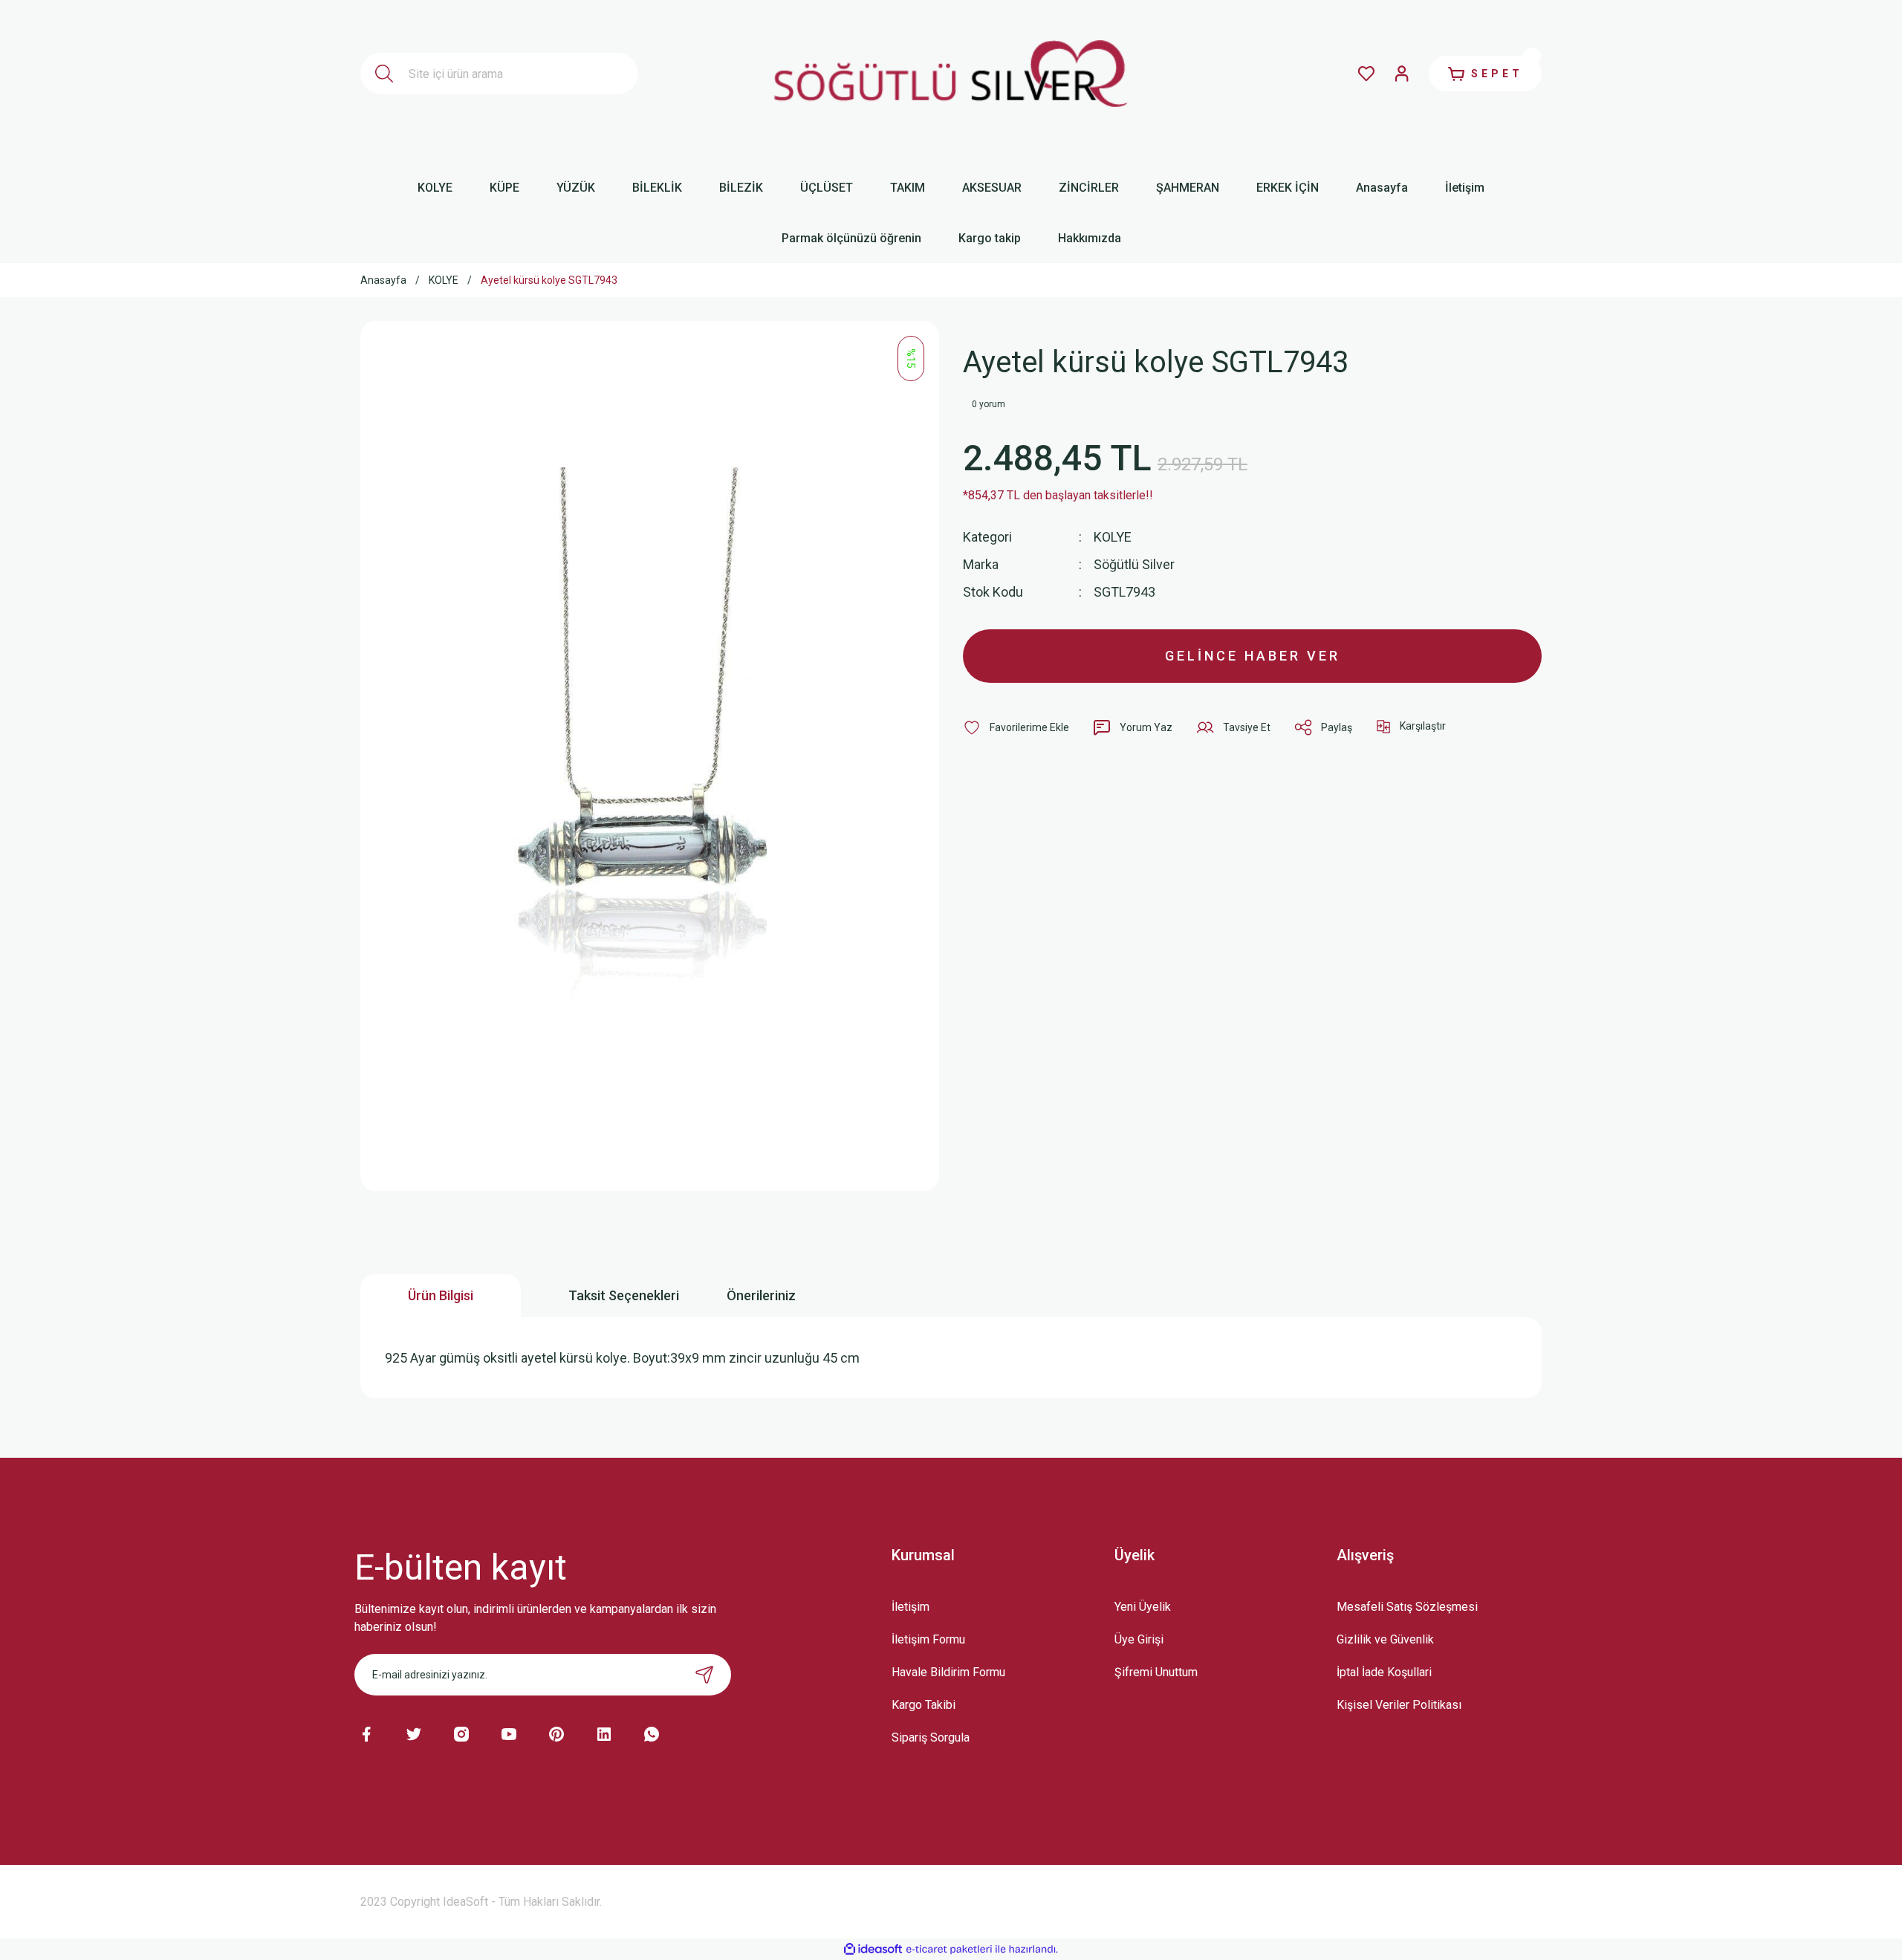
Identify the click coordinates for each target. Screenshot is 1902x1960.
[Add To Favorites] (1016, 727)
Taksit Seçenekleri (624, 1295)
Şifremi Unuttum (1156, 1672)
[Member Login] (1402, 74)
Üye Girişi (1139, 1639)
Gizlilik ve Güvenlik (1385, 1639)
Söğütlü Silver (1134, 564)
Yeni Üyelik (1143, 1607)
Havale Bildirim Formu (948, 1672)
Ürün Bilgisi (441, 1295)
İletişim (911, 1607)
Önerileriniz (761, 1295)
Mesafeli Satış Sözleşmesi (1407, 1607)
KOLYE (1113, 537)
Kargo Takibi (924, 1705)
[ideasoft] (873, 1949)
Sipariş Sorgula (931, 1737)
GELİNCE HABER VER (1253, 656)
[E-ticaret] (949, 1949)
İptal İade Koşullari (1384, 1672)
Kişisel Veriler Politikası (1399, 1705)
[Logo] (951, 74)
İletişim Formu (928, 1639)
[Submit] (704, 1675)
